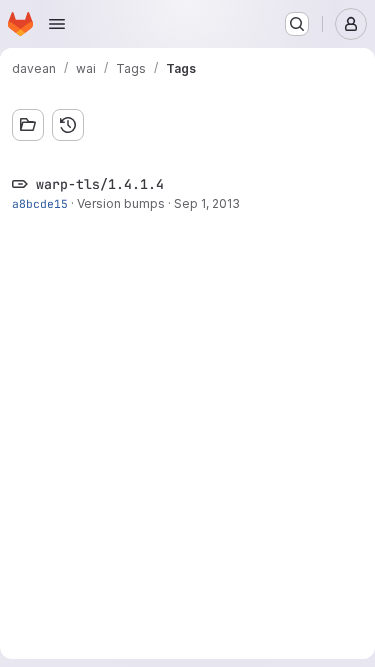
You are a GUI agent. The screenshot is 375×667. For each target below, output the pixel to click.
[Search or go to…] (297, 24)
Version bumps (121, 203)
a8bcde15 (40, 203)
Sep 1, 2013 (207, 203)
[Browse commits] (68, 125)
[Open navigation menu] (57, 24)
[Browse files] (28, 125)
